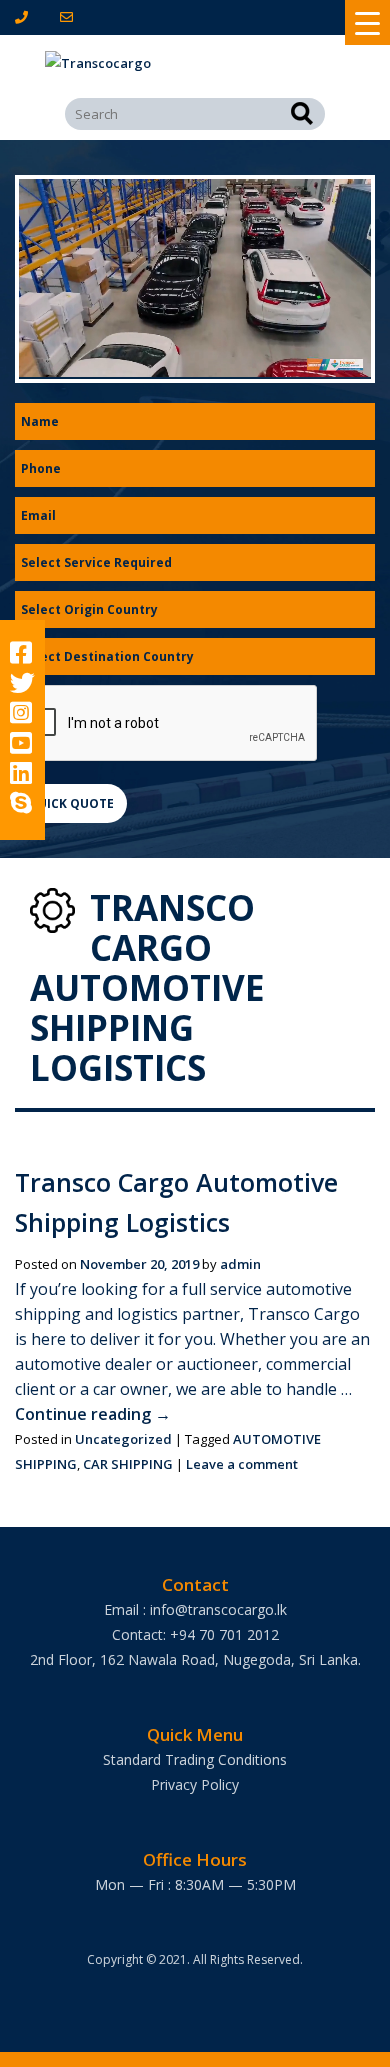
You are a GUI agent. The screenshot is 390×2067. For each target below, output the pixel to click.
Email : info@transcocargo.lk (195, 1609)
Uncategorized (123, 1439)
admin (240, 1264)
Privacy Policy (195, 1784)
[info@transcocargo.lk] (70, 17)
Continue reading (93, 1414)
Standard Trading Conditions (195, 1759)
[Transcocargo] (195, 63)
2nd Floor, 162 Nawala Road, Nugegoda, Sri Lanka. (195, 1659)
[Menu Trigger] (367, 22)
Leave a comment (242, 1464)
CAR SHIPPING (128, 1464)
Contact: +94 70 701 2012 (195, 1634)
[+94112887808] (25, 17)
